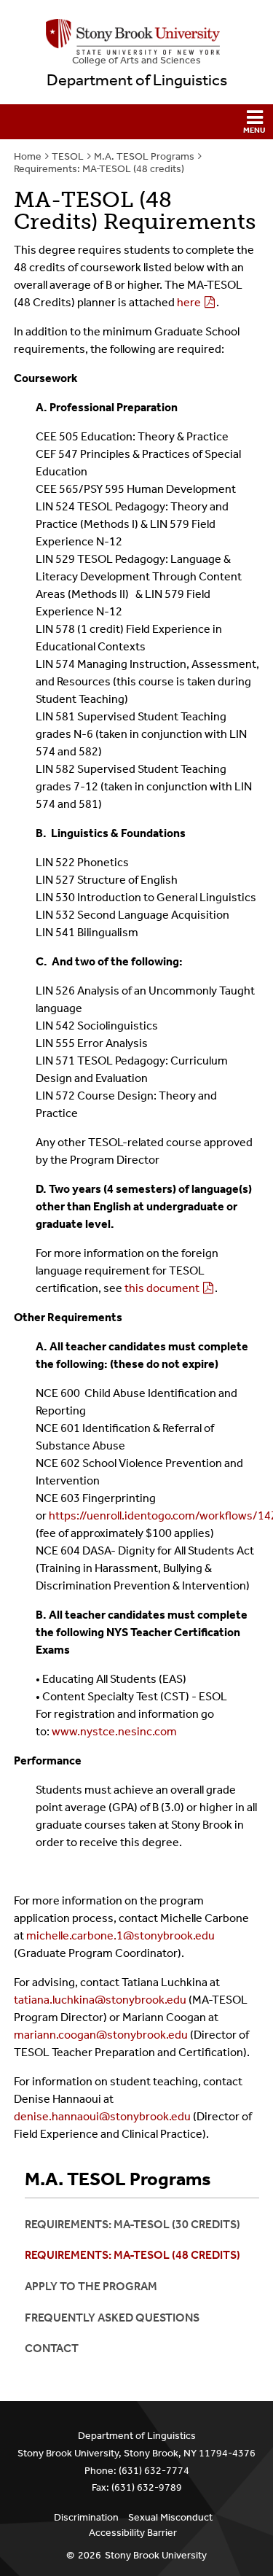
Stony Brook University (156, 2555)
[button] (136, 122)
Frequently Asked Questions (112, 2318)
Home (28, 156)
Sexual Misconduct (170, 2517)
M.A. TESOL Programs (144, 156)
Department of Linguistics (137, 80)
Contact (52, 2348)
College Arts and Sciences (136, 60)
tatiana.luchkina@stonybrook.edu (100, 2000)
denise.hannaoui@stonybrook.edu (102, 2116)
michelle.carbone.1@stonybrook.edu (120, 1935)
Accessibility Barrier (133, 2533)
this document (162, 1288)
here (189, 302)
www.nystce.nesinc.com (114, 1731)
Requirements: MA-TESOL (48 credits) (99, 169)
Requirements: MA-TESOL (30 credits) (132, 2224)
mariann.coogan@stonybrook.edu (101, 2035)
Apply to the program (91, 2286)
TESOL (68, 156)
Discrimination (86, 2517)
